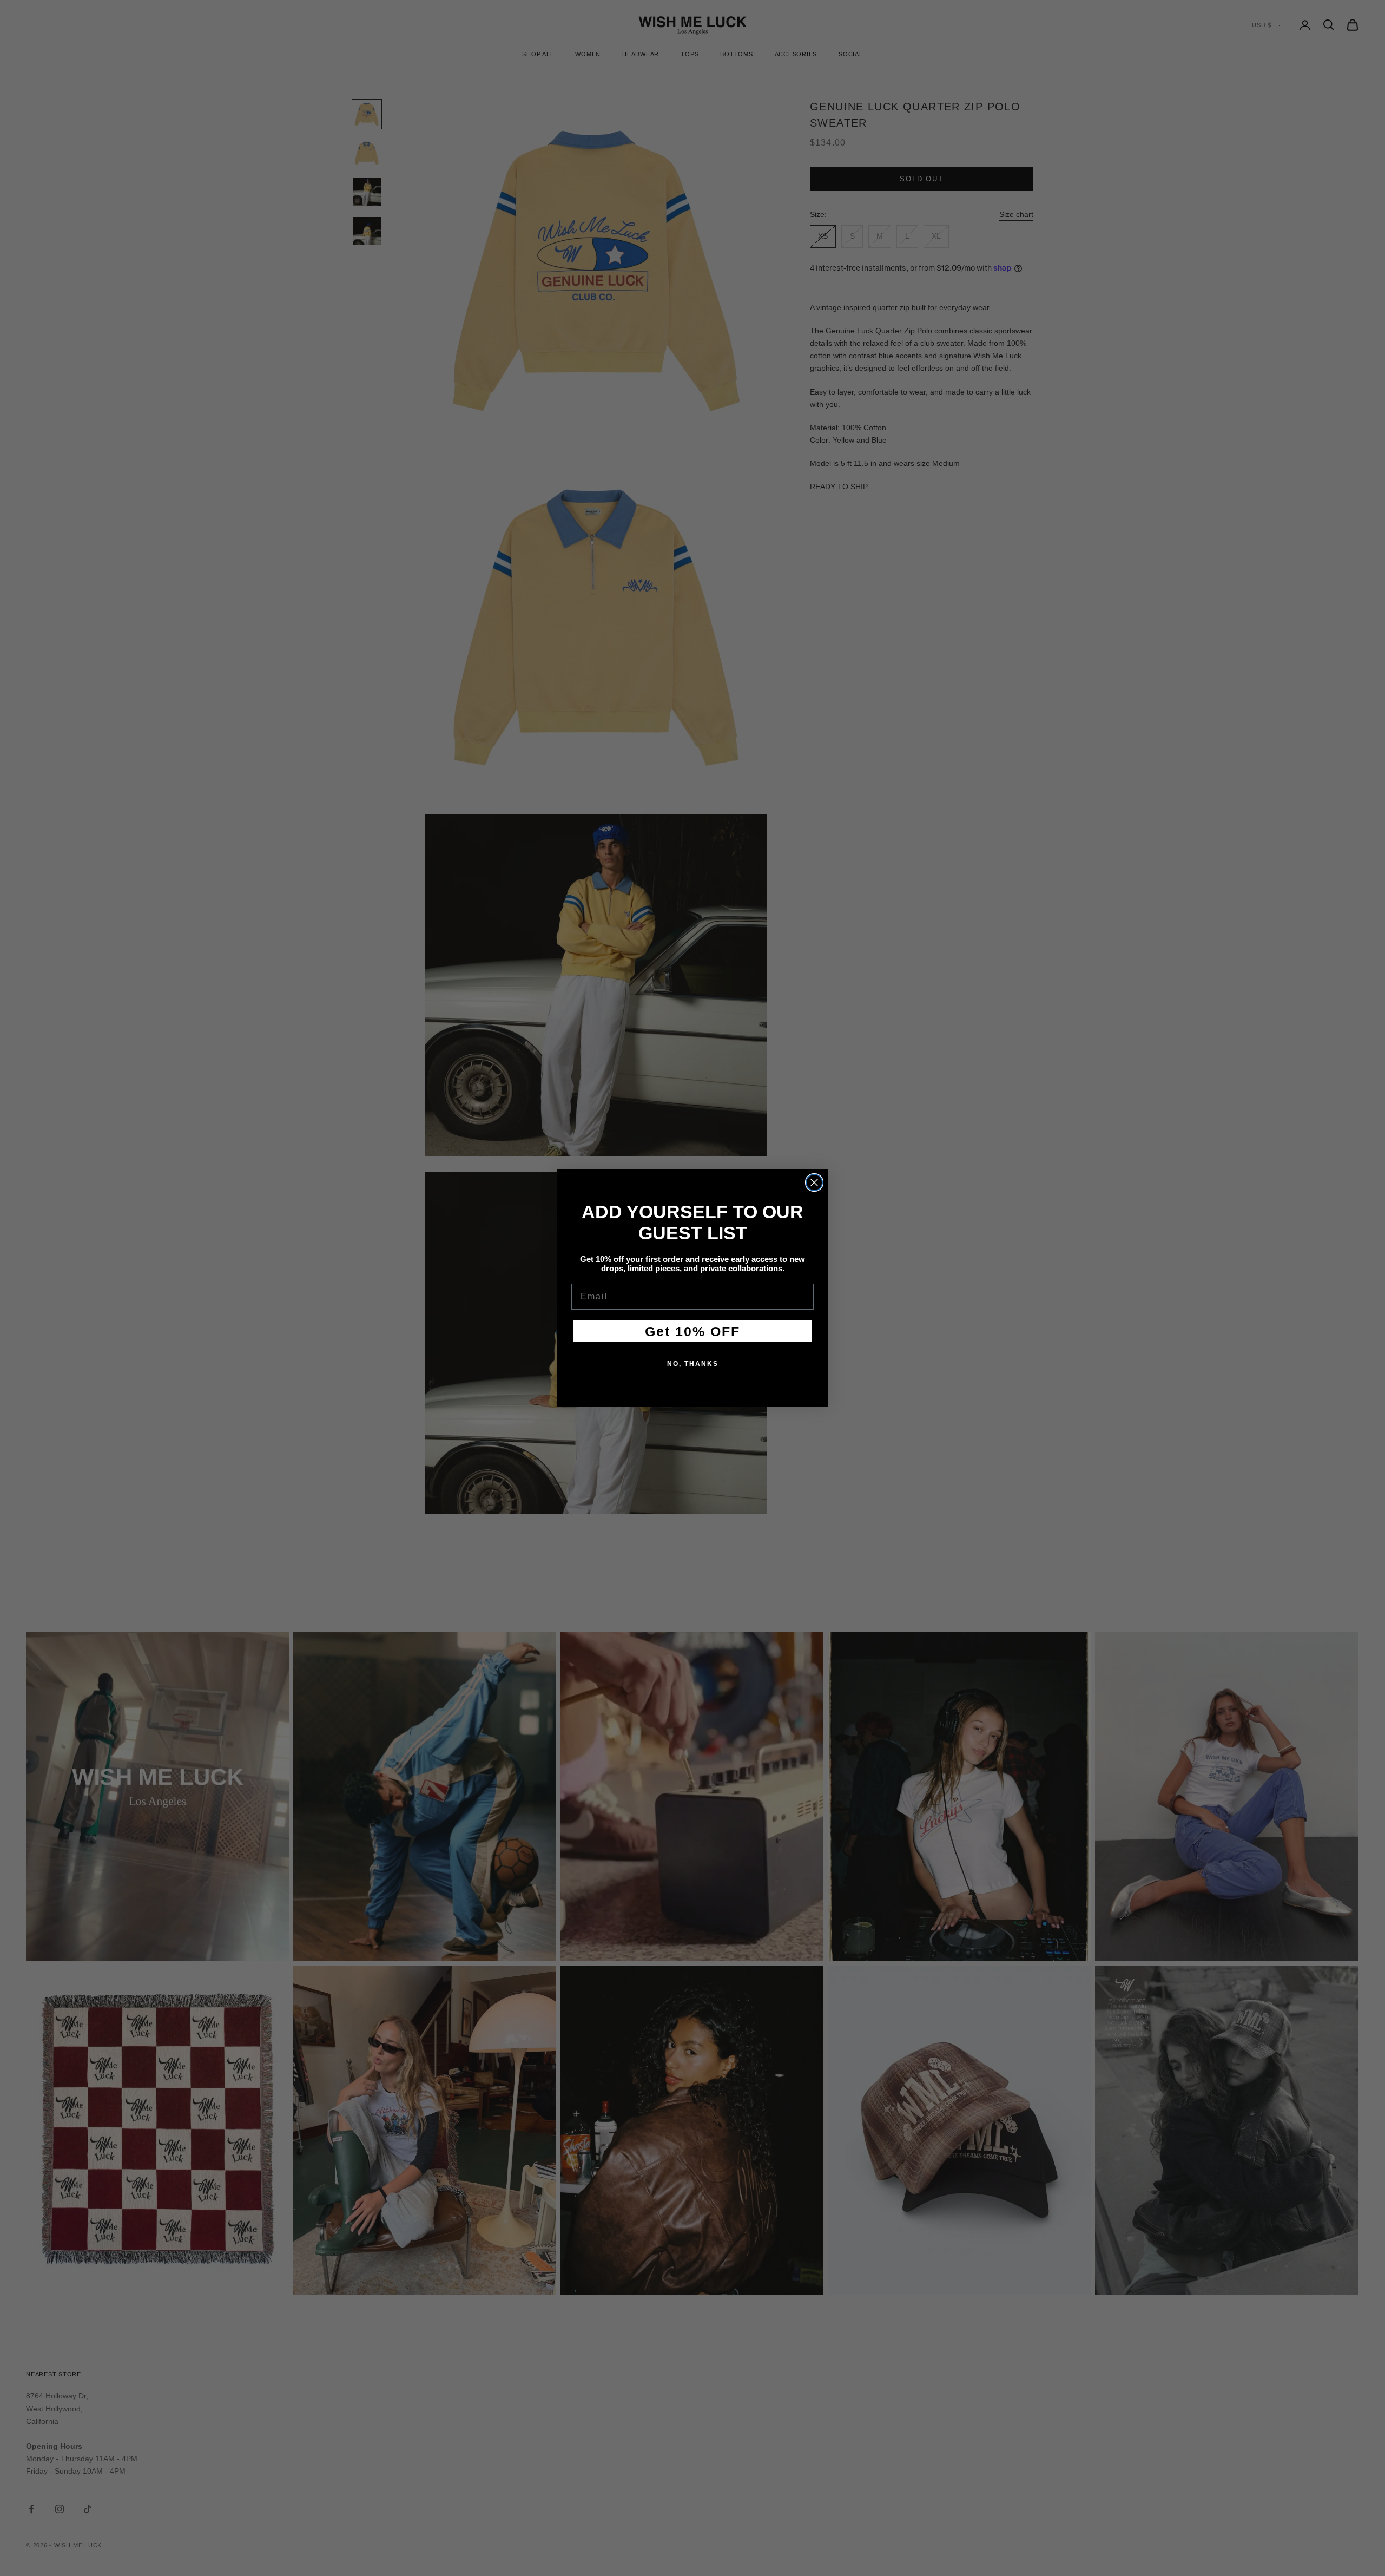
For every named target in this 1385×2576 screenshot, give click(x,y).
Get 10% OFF (692, 1331)
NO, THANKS (693, 1364)
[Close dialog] (814, 1182)
